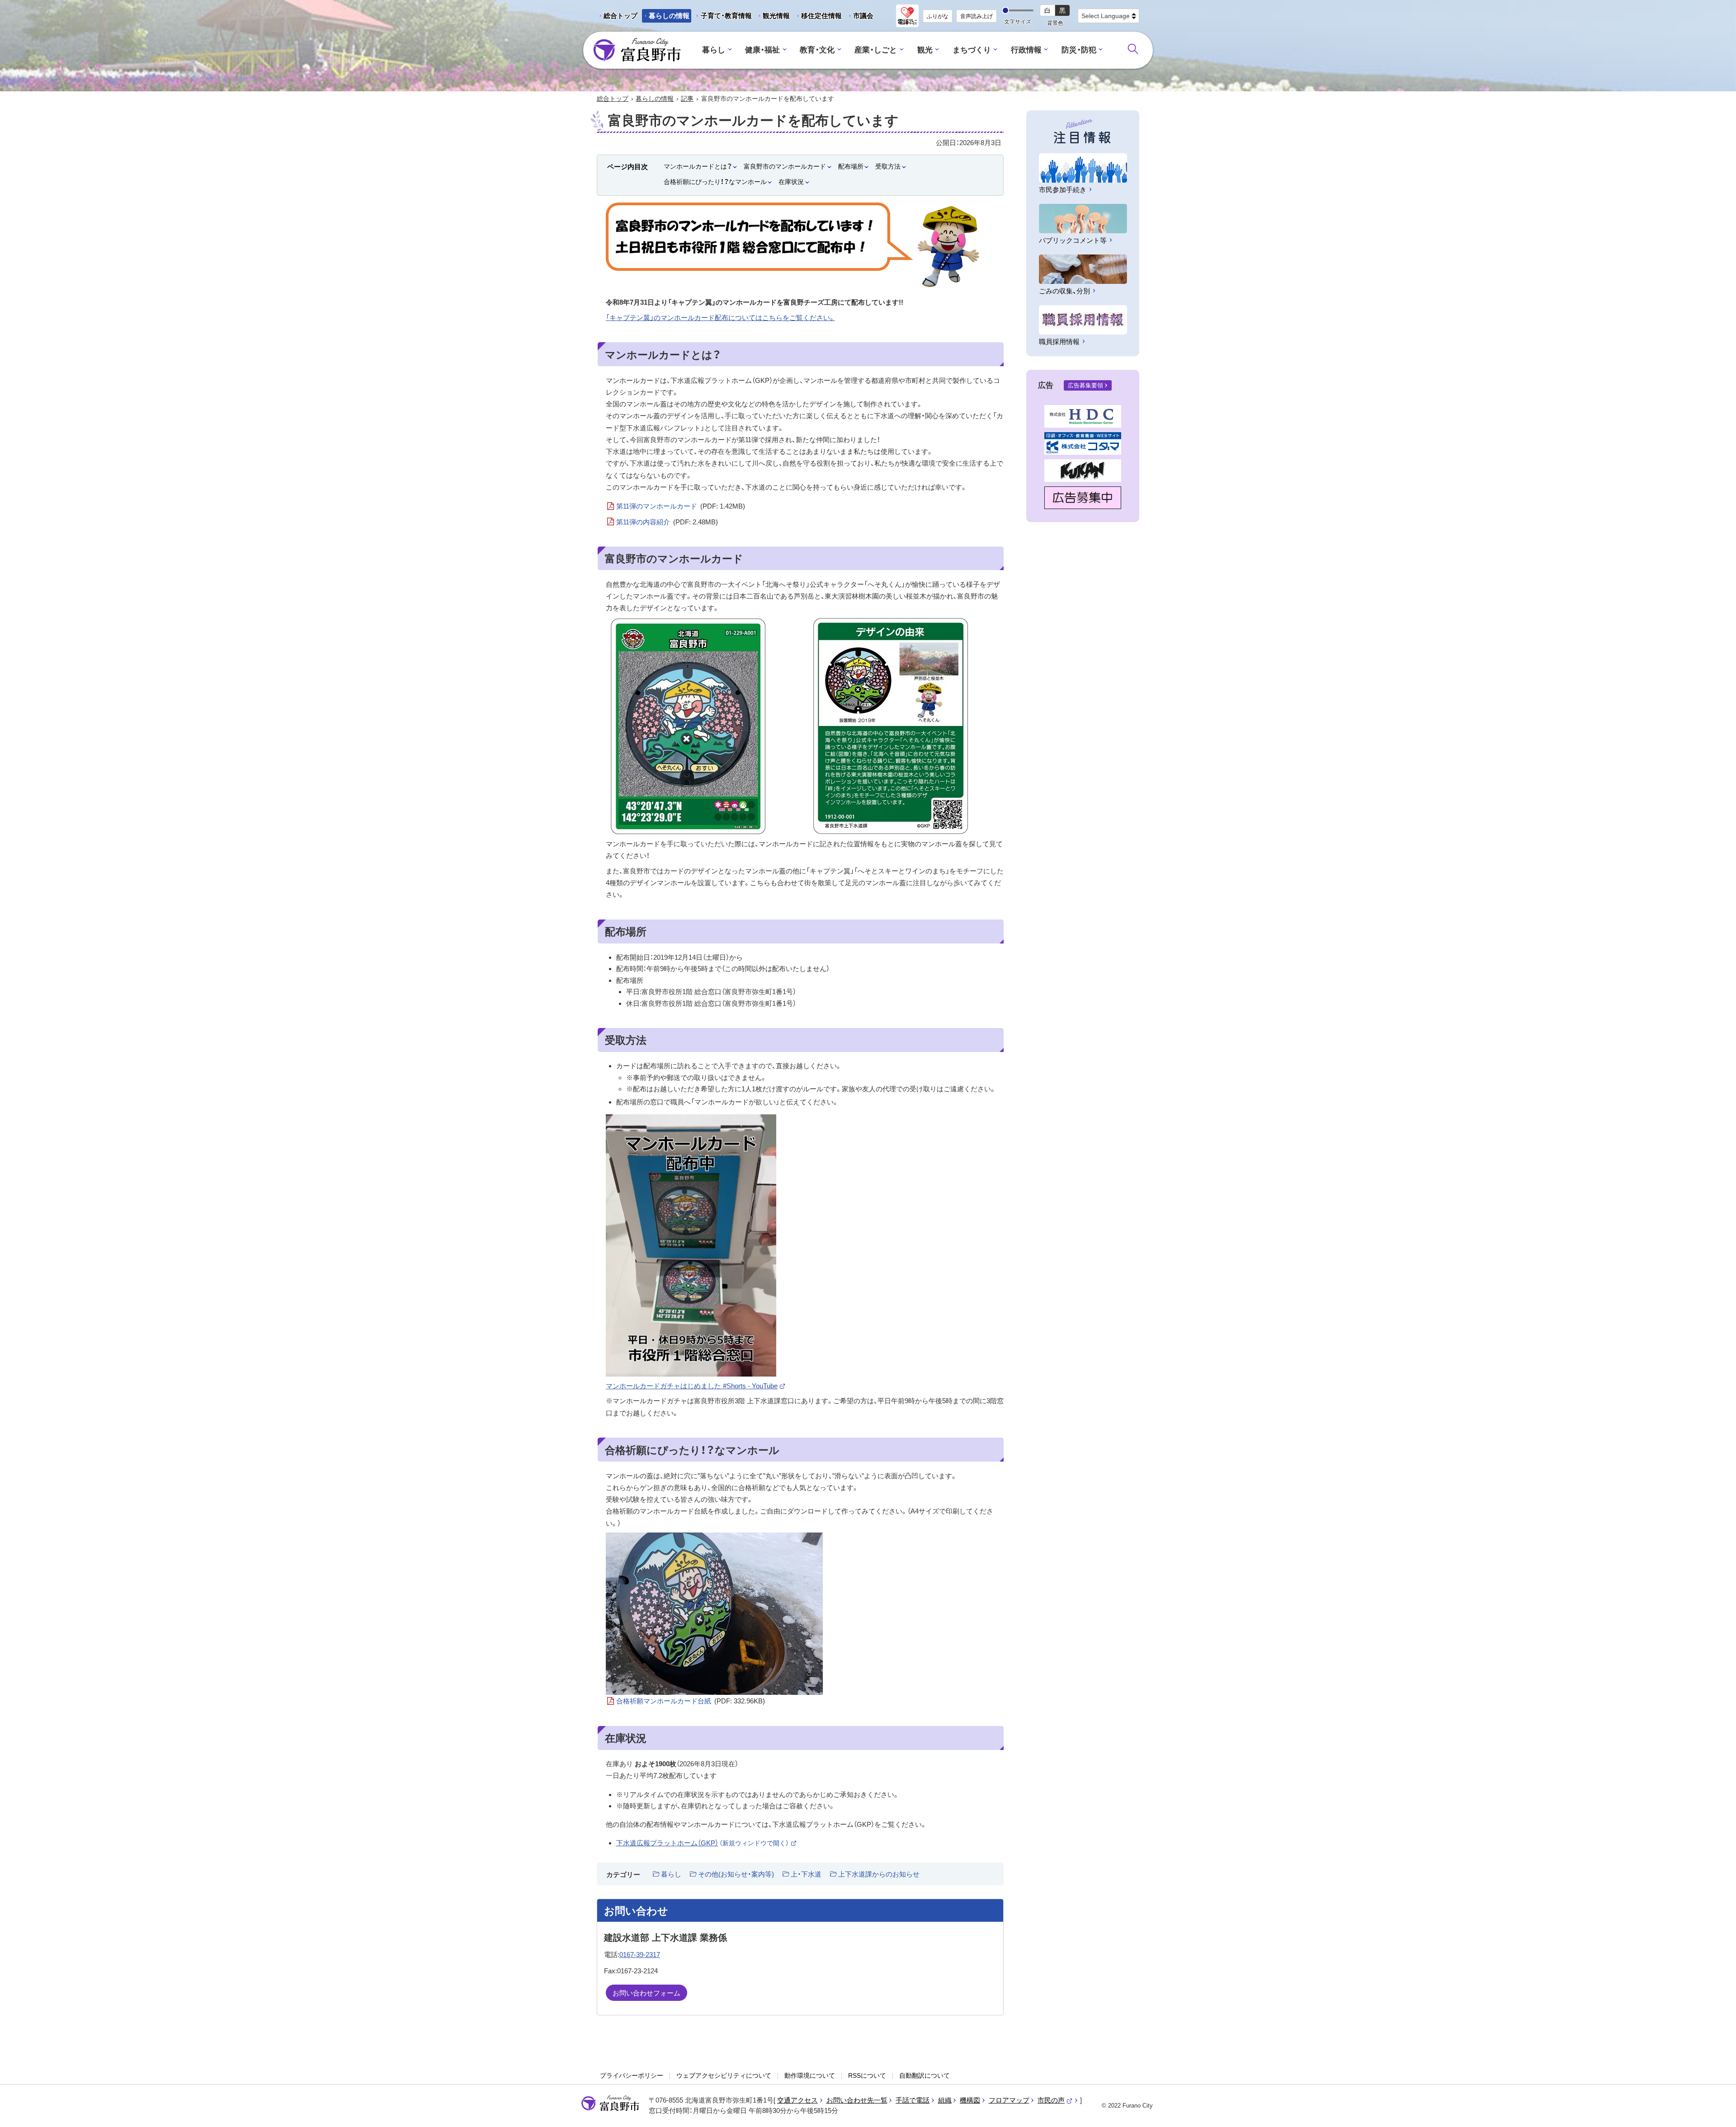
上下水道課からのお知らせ (879, 1874)
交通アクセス (797, 2100)
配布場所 (851, 166)
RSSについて (867, 2075)
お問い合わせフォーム (646, 1993)
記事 (687, 99)
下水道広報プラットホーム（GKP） (707, 1843)
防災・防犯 (1079, 50)
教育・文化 (817, 50)
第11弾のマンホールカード (681, 506)
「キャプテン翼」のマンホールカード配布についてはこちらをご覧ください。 (720, 318)
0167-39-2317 (640, 1955)
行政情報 (1026, 50)
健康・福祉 (762, 50)
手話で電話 (913, 2100)
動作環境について (810, 2075)
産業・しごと (876, 50)
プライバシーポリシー (632, 2075)
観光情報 (773, 17)
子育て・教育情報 (726, 16)
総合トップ (620, 16)
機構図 (970, 2100)
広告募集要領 (1085, 385)
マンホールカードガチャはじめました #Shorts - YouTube (696, 1386)
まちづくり (972, 50)
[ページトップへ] (1717, 2110)
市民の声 (1055, 2100)
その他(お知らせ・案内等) (736, 1874)
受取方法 (888, 166)
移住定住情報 (818, 17)
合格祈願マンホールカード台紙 (691, 1701)
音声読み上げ (976, 16)
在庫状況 (791, 182)
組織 (945, 2100)
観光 (925, 50)
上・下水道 (806, 1874)
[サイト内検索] (1133, 49)
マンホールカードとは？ (698, 166)
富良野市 (610, 2103)
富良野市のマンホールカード (785, 166)
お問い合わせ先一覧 (857, 2100)
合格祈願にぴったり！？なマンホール (715, 182)
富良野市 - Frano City (637, 50)
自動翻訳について (925, 2075)
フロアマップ (1009, 2100)
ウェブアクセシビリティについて (724, 2075)
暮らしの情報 (669, 16)
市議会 (863, 16)
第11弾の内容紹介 (667, 522)
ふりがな (938, 16)
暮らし (714, 50)
